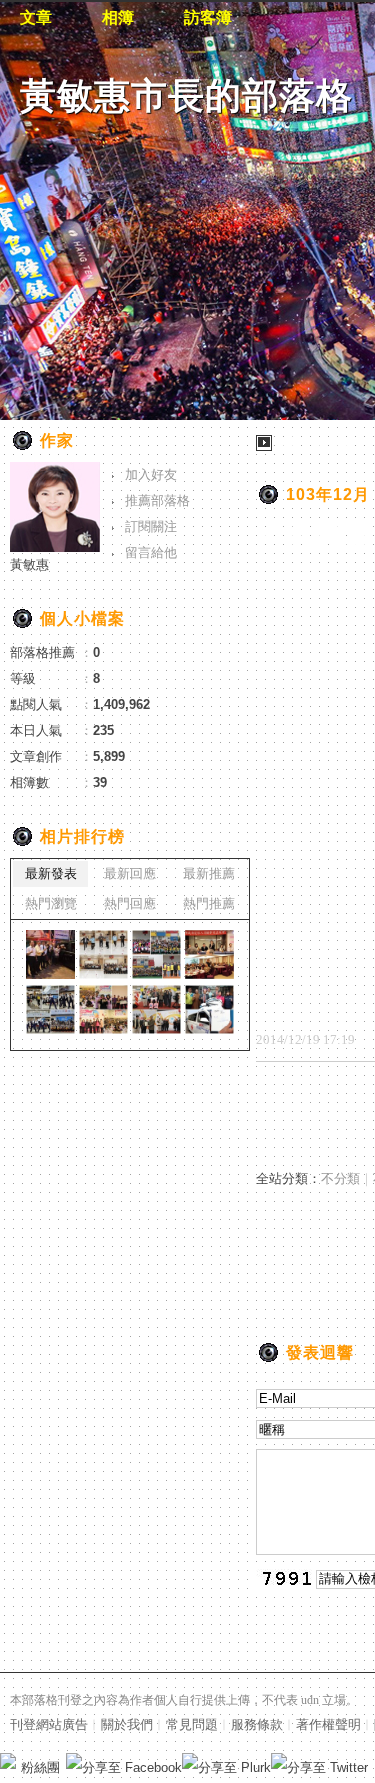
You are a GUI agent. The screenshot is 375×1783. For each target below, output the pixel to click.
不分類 (340, 1178)
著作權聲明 (328, 1724)
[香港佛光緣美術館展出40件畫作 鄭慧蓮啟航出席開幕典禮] (209, 1009)
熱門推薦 (209, 903)
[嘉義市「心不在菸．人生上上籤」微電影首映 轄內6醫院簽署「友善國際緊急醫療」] (156, 1009)
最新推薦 (209, 873)
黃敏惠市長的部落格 (186, 95)
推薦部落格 (157, 500)
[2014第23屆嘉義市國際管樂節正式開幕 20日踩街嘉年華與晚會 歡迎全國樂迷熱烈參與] (50, 1009)
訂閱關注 (151, 526)
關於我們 (127, 1724)
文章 (36, 17)
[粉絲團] (8, 1761)
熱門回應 (130, 903)
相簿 (118, 17)
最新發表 (51, 873)
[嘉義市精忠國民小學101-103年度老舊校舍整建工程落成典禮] (156, 954)
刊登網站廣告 (49, 1724)
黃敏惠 (29, 564)
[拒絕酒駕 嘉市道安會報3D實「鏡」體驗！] (103, 954)
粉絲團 (40, 1767)
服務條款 (257, 1724)
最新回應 (130, 873)
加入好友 (151, 474)
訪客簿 (208, 17)
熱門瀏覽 (51, 903)
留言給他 (151, 552)
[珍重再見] (50, 954)
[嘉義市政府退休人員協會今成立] (209, 954)
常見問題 (192, 1724)
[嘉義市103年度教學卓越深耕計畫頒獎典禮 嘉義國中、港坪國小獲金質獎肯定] (103, 1009)
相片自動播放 (315, 442)
